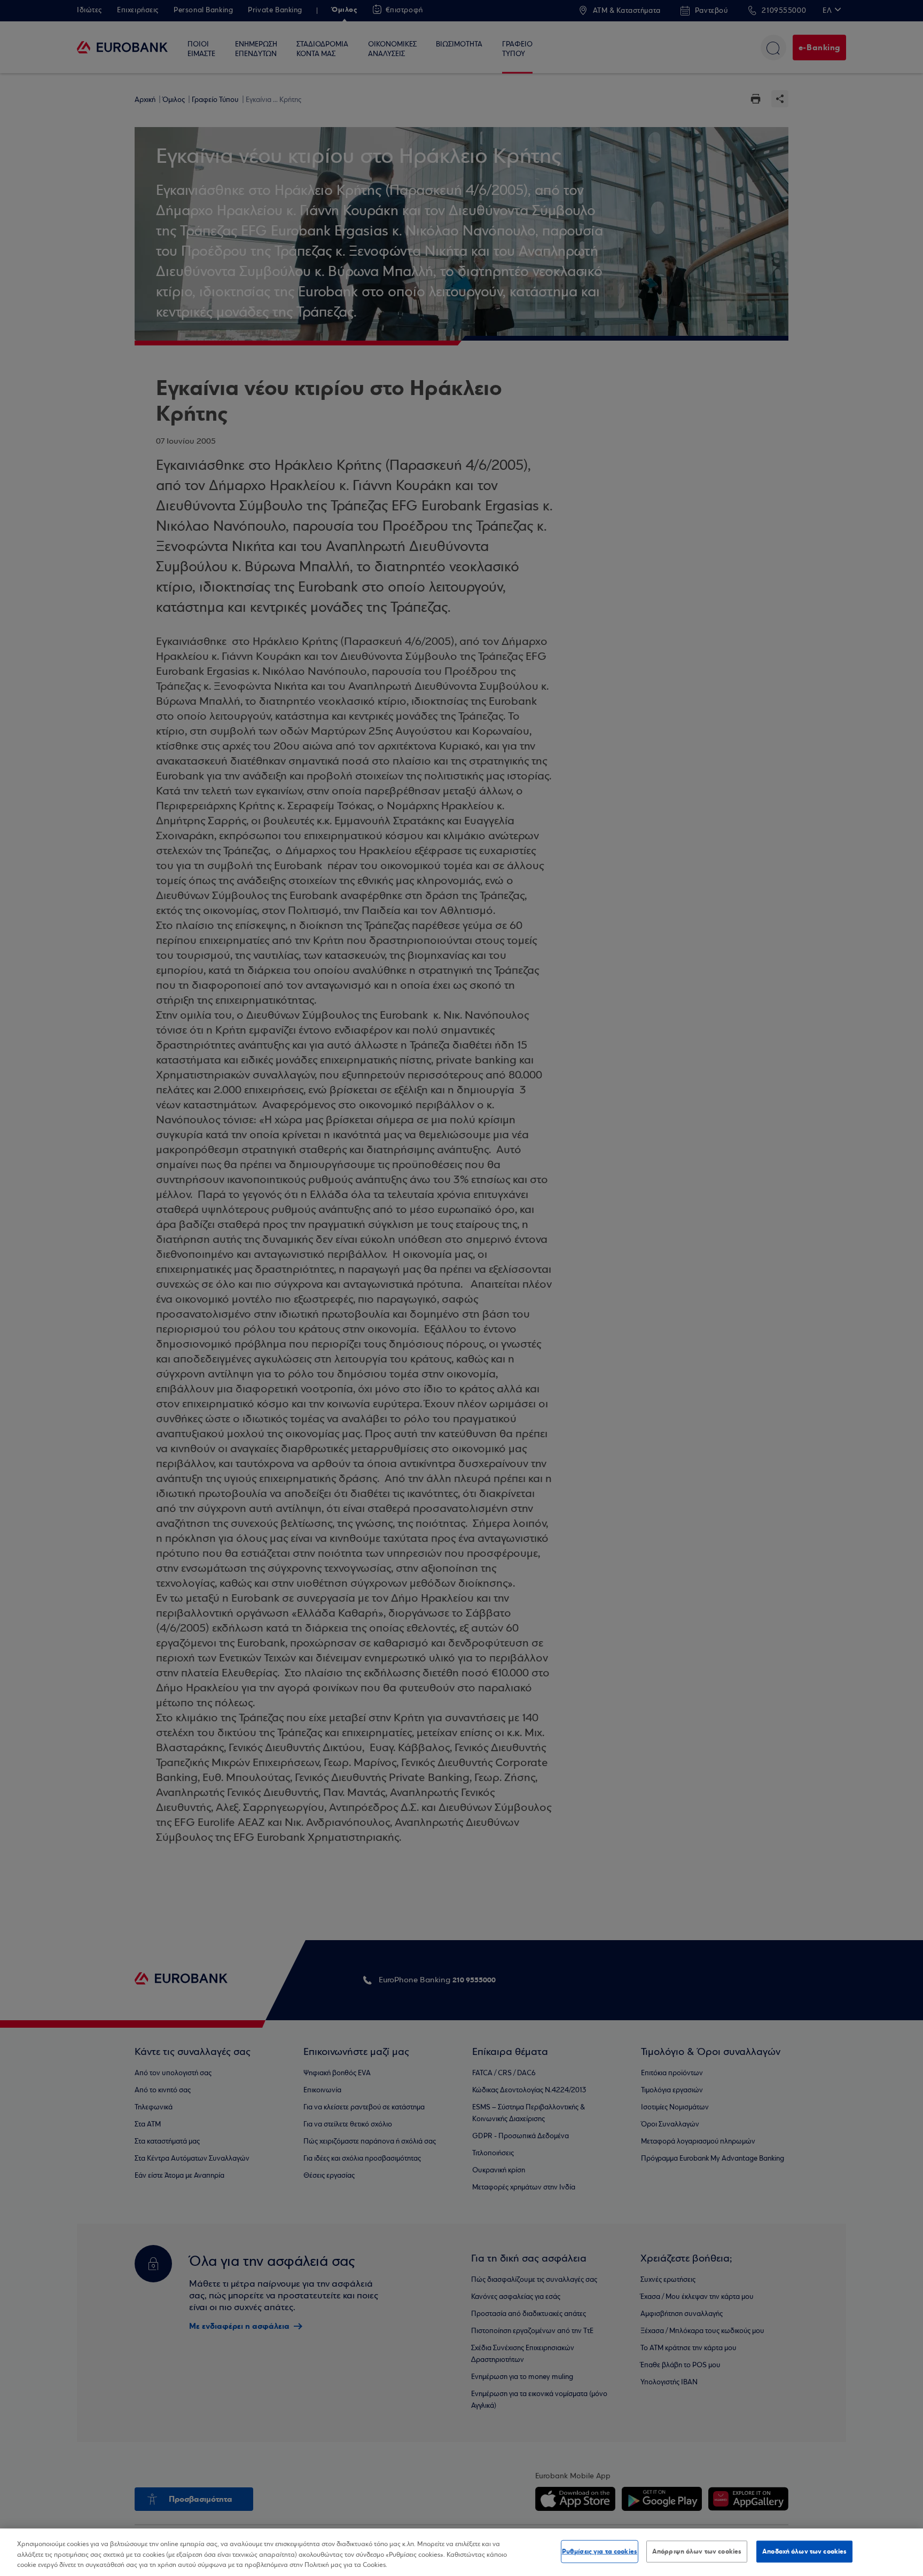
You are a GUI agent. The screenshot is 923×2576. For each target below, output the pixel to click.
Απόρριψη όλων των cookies (697, 2551)
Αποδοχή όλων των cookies (804, 2551)
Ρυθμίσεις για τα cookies (600, 2551)
